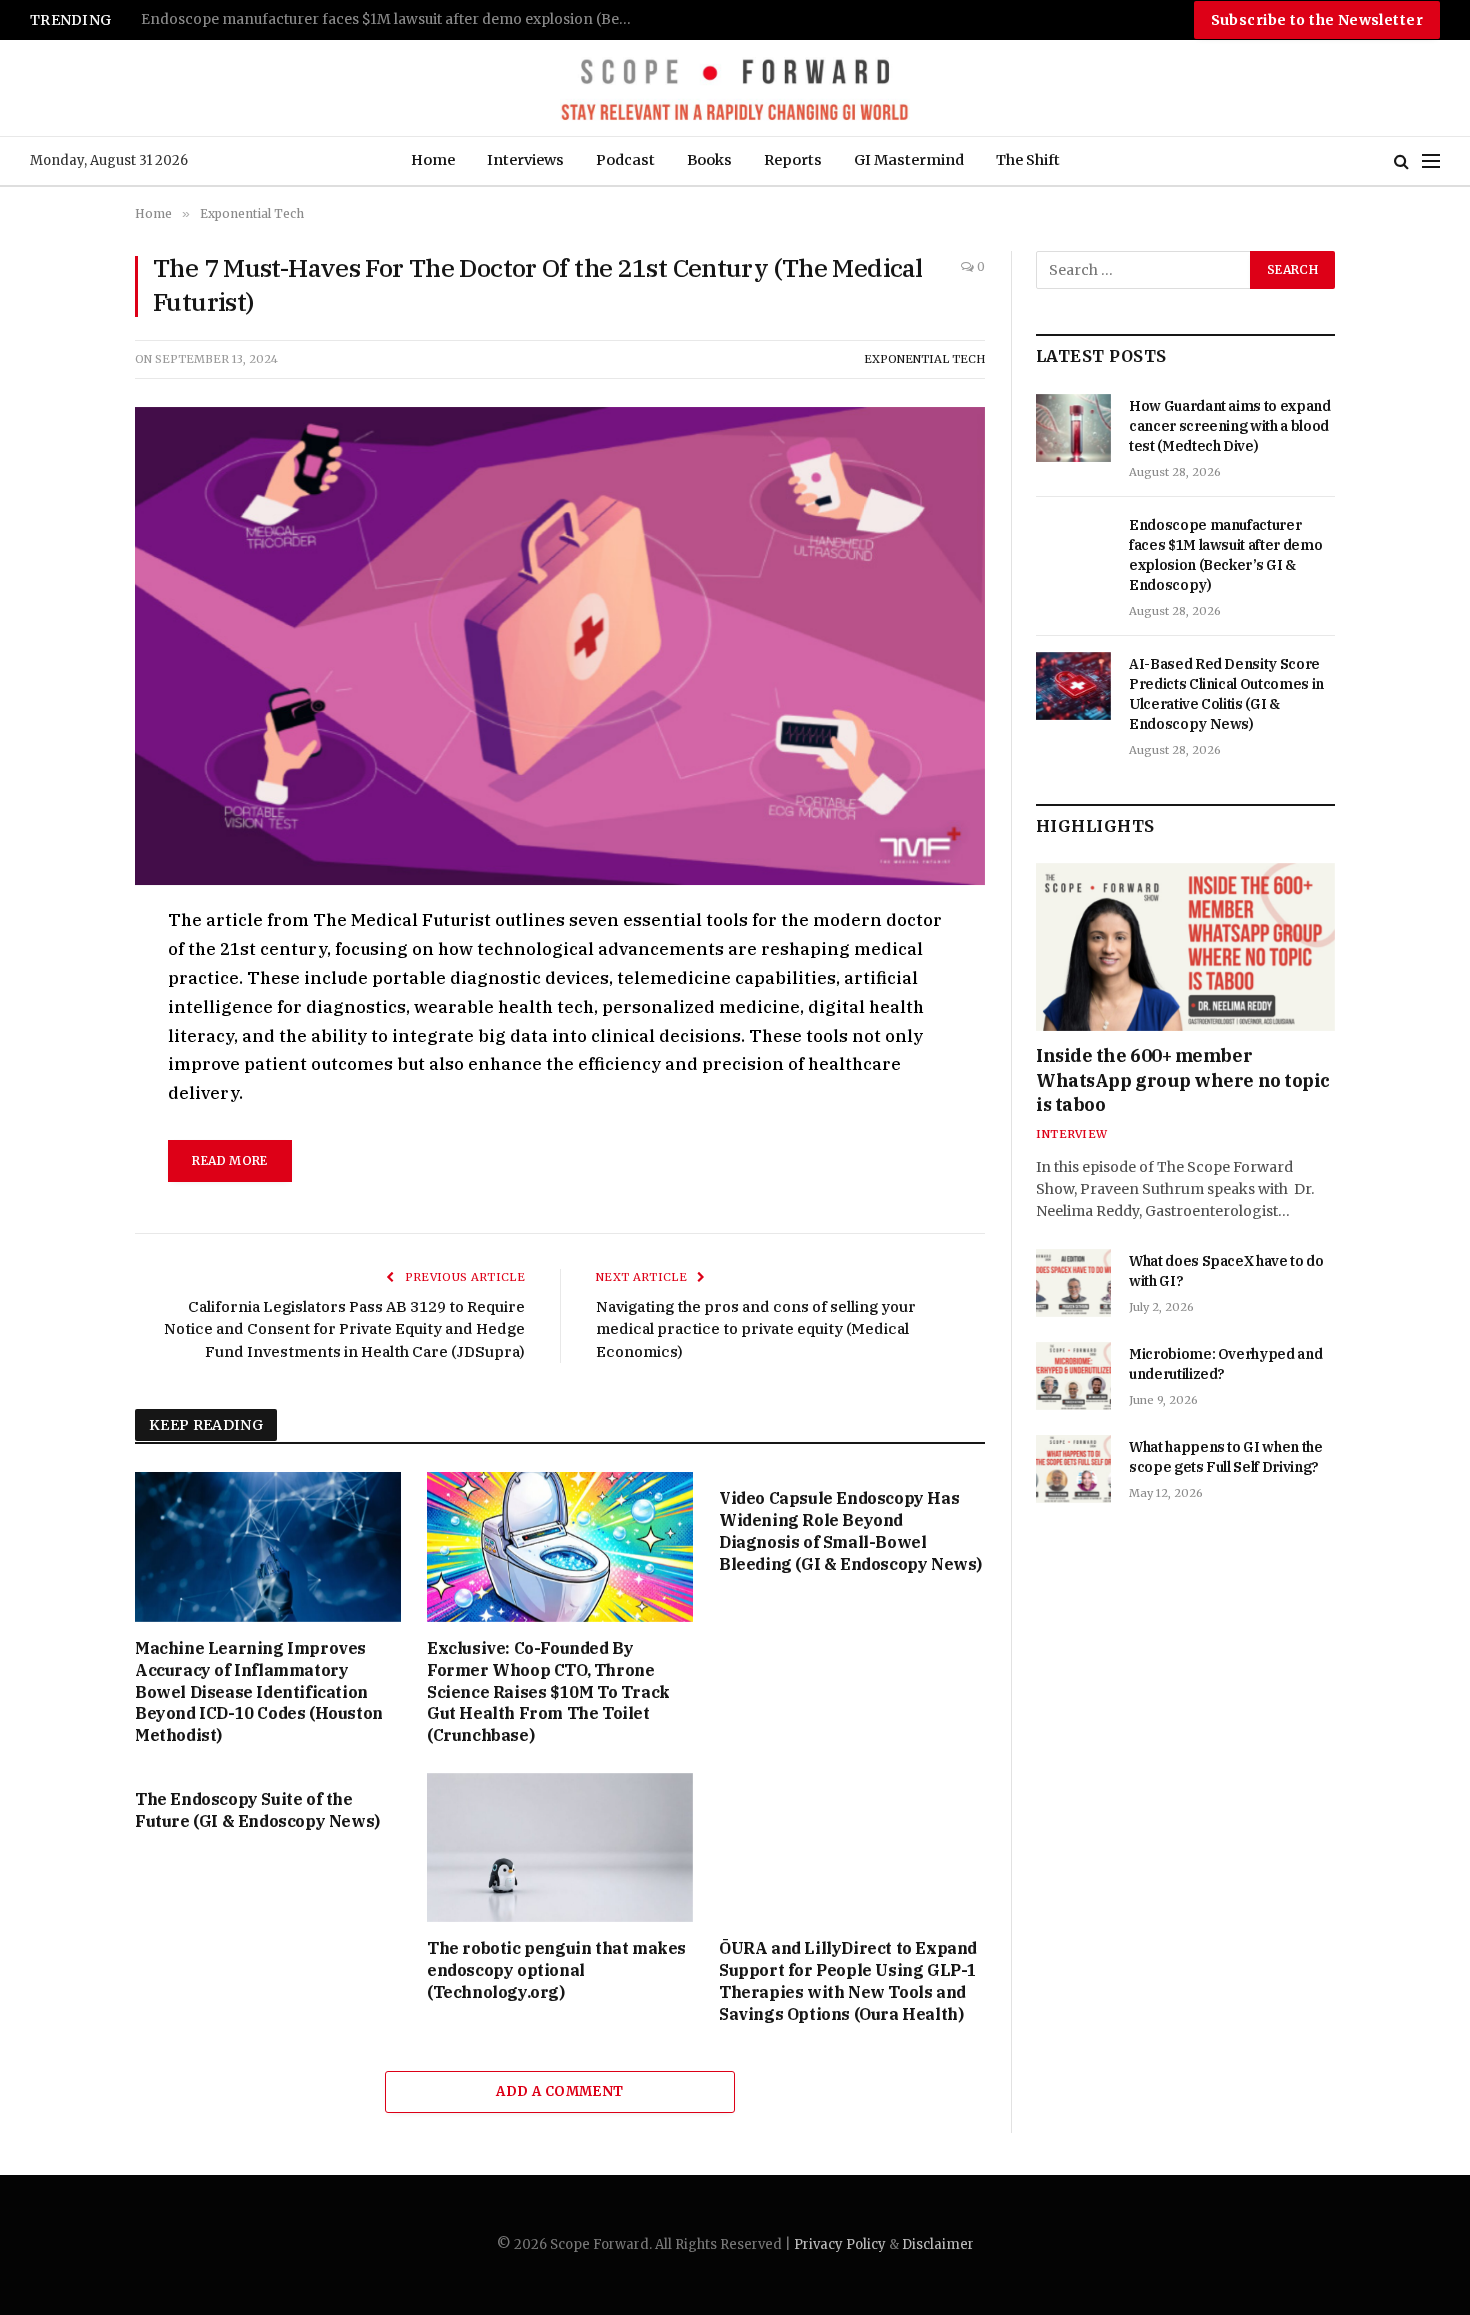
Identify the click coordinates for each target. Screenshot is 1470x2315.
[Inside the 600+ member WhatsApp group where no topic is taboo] (1185, 947)
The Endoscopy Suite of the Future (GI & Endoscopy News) (257, 1810)
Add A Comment (559, 2091)
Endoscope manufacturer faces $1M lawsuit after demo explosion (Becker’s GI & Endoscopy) (1225, 555)
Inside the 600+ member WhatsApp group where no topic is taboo (1183, 1080)
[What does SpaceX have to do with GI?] (1073, 1283)
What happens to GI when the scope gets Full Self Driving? (1226, 1457)
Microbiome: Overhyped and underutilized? (1225, 1364)
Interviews (525, 160)
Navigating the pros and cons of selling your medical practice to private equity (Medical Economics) (756, 1329)
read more (229, 1160)
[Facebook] (64, 970)
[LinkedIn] (64, 1062)
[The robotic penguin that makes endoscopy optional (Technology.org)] (560, 1848)
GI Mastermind (909, 160)
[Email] (64, 1154)
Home (433, 160)
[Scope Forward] (734, 88)
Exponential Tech (924, 359)
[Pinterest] (64, 1108)
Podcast (625, 160)
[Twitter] (64, 1016)
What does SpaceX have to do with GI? (1226, 1271)
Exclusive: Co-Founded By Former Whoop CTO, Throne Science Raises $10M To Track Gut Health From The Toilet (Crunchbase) (548, 1691)
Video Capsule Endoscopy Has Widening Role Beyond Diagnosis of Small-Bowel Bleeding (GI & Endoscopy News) (850, 1530)
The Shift (1028, 160)
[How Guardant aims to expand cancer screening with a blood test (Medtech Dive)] (1073, 428)
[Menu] (1431, 161)
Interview (1071, 1134)
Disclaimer (938, 2244)
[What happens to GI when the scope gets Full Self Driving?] (1073, 1469)
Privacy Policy (840, 2244)
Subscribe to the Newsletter (1317, 20)
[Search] (1401, 161)
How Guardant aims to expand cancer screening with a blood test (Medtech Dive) (1230, 426)
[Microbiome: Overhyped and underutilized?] (1073, 1376)
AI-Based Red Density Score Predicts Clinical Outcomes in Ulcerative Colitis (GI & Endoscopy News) (391, 19)
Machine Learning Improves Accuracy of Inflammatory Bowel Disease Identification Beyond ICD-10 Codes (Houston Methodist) (259, 1691)
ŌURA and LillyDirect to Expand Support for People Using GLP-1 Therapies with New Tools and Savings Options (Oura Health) (848, 1980)
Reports (793, 160)
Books (709, 160)
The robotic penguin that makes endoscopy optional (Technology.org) (556, 1970)
